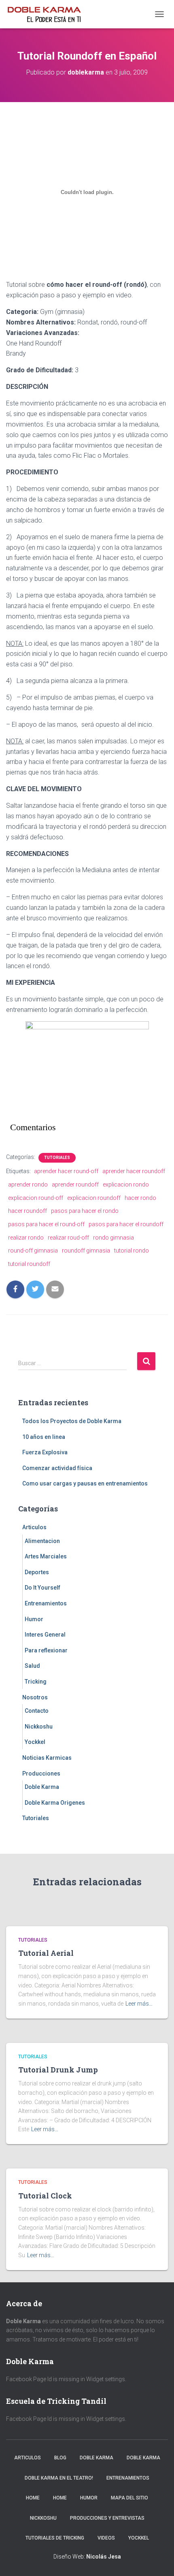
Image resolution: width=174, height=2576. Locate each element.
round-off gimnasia (33, 1251)
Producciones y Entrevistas (107, 2518)
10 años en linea (44, 1437)
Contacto (37, 1711)
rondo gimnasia (114, 1238)
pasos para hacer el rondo (85, 1211)
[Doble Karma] (47, 14)
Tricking (36, 1682)
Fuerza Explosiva (45, 1452)
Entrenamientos (46, 1603)
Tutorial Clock (45, 2196)
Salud (32, 1666)
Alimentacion (42, 1541)
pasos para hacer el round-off (46, 1224)
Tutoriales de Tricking (55, 2538)
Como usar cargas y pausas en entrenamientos (85, 1483)
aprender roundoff (75, 1184)
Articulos (34, 1527)
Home (33, 2498)
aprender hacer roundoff (134, 1171)
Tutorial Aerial (46, 1953)
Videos (106, 2538)
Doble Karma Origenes (55, 1803)
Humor (34, 1619)
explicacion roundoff (94, 1198)
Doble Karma (42, 1787)
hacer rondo (140, 1198)
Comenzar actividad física (57, 1468)
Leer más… (139, 2004)
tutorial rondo (132, 1251)
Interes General (45, 1635)
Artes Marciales (46, 1556)
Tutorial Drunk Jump (58, 2070)
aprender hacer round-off (66, 1171)
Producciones (41, 1774)
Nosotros (35, 1697)
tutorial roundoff (29, 1264)
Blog (60, 2458)
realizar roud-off (68, 1238)
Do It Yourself (42, 1588)
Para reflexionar (46, 1650)
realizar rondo (26, 1238)
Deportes (37, 1572)
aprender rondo (28, 1184)
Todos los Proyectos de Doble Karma (72, 1421)
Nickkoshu (39, 1727)
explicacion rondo (126, 1184)
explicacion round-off (36, 1198)
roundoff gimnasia (86, 1251)
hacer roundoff (28, 1211)
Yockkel (35, 1742)
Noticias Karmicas (47, 1758)
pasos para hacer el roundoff (126, 1224)
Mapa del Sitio (129, 2498)
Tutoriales (57, 1158)
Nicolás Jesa (104, 2557)
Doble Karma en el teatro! (59, 2478)
